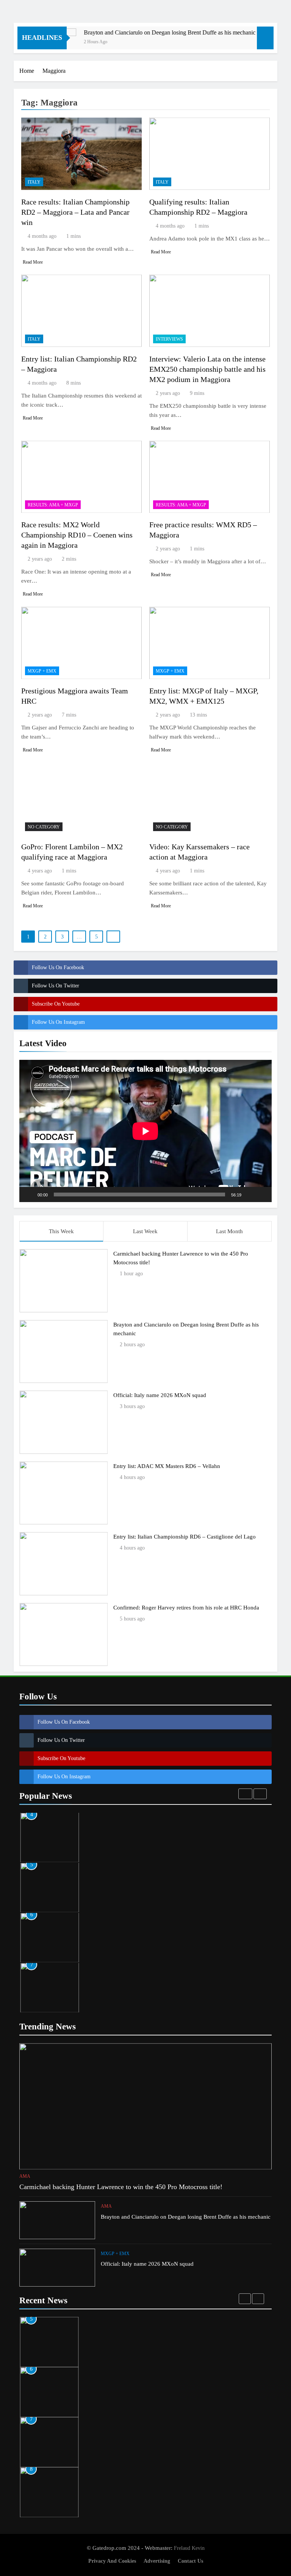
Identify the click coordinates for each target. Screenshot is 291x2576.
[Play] (29, 1194)
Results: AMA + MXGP (53, 505)
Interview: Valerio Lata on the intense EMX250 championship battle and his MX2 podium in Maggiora (207, 369)
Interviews (169, 339)
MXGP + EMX (42, 671)
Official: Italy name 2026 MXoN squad (160, 1395)
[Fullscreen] (262, 1194)
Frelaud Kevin (189, 2548)
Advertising (157, 2561)
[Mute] (250, 1194)
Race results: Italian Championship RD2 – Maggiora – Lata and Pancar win (75, 212)
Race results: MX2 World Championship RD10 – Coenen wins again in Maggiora (77, 535)
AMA (25, 2176)
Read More (33, 262)
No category (44, 827)
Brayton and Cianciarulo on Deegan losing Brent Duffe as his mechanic (146, 32)
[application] (145, 1131)
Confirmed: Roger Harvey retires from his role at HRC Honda (186, 1607)
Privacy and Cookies (112, 2561)
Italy (34, 182)
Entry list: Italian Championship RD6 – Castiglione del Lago (185, 1536)
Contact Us (190, 2561)
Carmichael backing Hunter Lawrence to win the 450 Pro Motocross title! (121, 2187)
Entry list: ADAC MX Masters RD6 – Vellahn (167, 1466)
